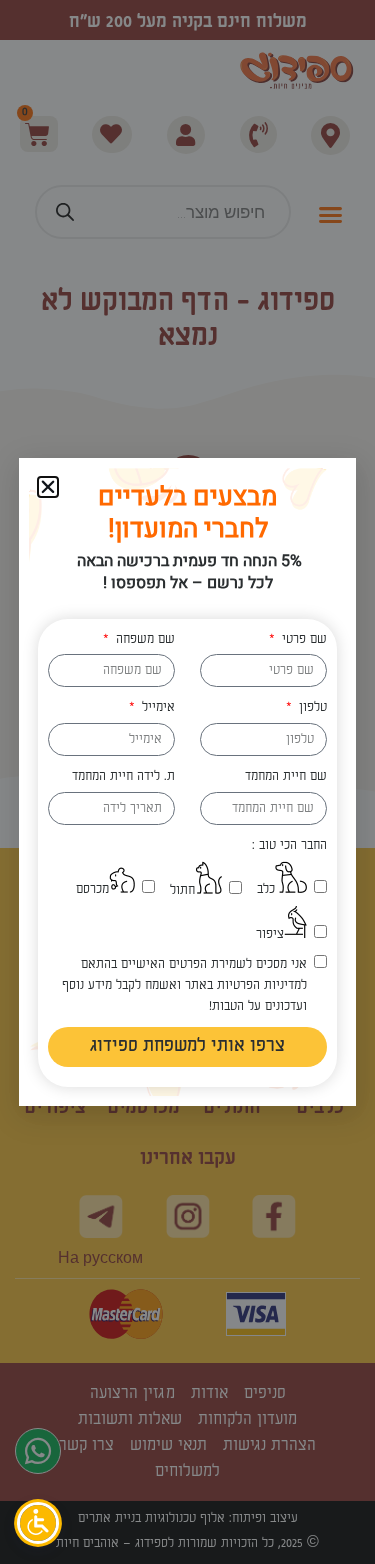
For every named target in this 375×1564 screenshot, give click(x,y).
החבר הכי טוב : (289, 845)
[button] (48, 487)
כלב (266, 889)
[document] (187, 782)
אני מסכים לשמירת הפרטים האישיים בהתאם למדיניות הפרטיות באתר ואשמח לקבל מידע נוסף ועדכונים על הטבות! (184, 985)
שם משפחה (143, 639)
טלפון (311, 707)
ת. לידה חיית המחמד (123, 776)
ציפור (270, 934)
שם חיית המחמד (286, 776)
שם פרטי (302, 639)
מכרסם (92, 889)
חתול (182, 890)
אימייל (156, 707)
